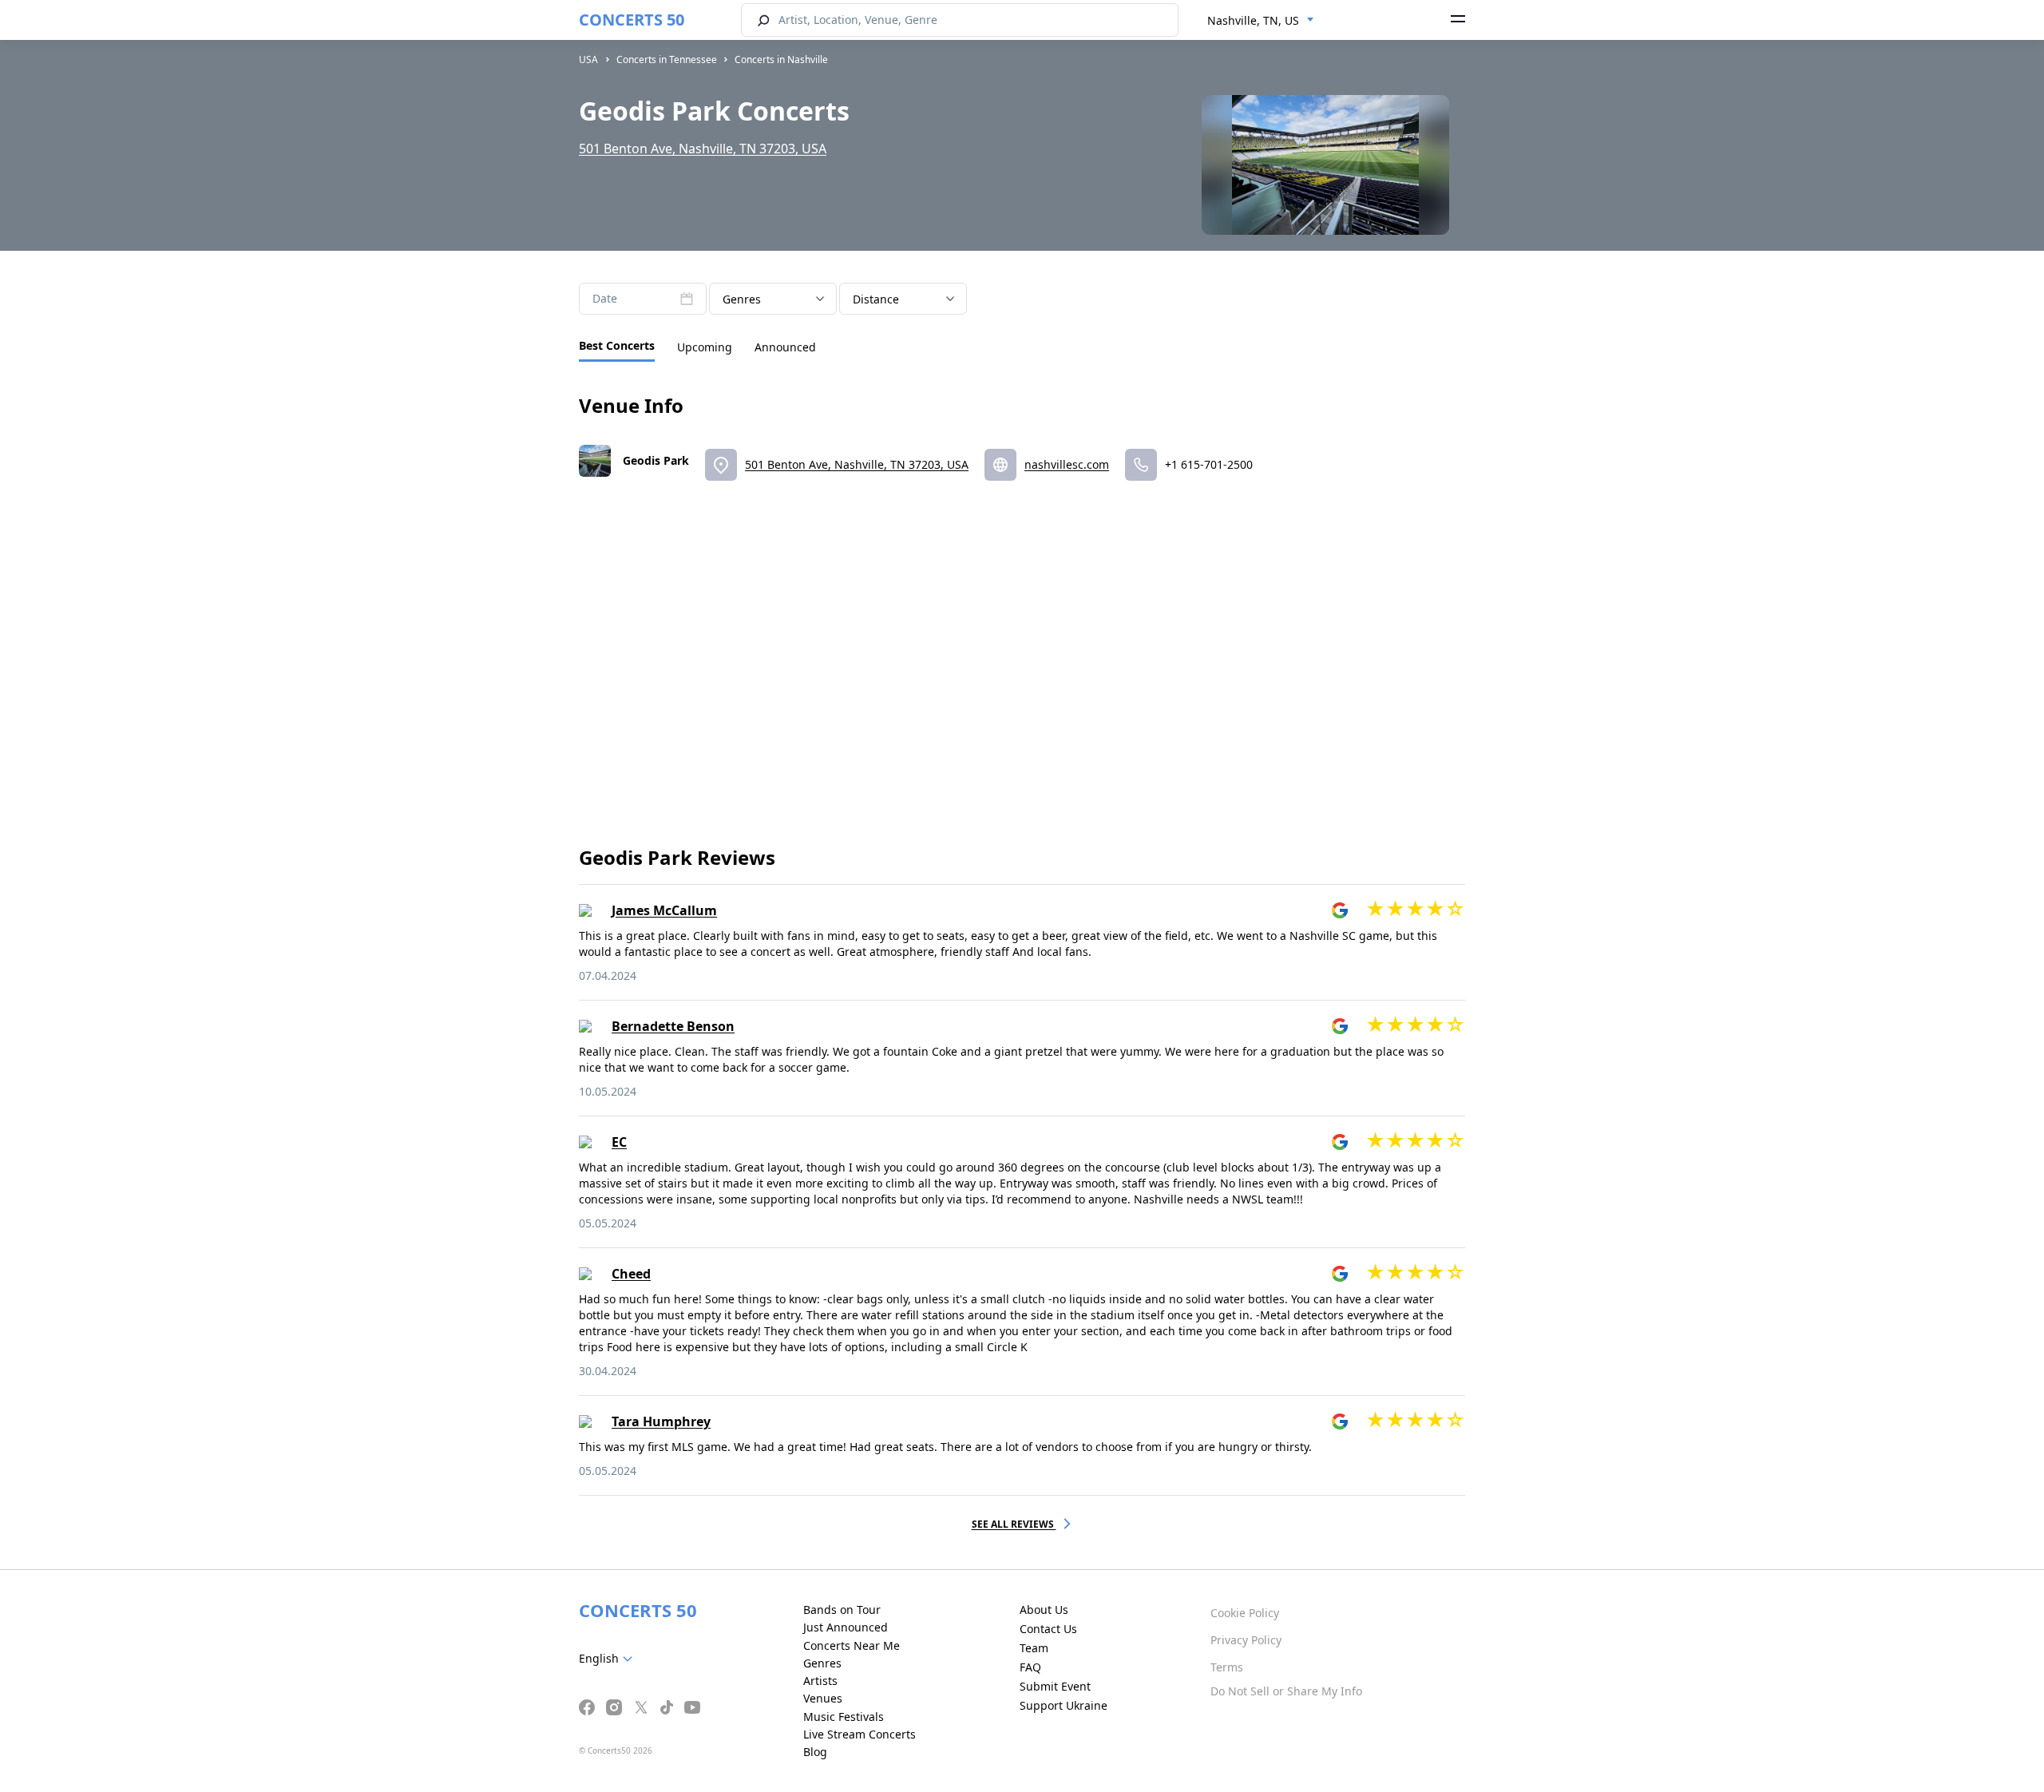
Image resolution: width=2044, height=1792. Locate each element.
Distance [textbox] (876, 299)
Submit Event (1055, 1686)
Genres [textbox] (742, 299)
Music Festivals (844, 1717)
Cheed (631, 1274)
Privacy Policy (1246, 1640)
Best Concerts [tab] (617, 345)
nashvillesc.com (1067, 464)
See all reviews (1014, 1524)
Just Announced (846, 1627)
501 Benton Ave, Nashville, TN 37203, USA (703, 149)
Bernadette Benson (673, 1026)
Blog (815, 1752)
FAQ (1030, 1667)
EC (619, 1142)
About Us (1044, 1610)
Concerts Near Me (852, 1645)
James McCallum (664, 910)
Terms (1227, 1667)
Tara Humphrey (661, 1421)
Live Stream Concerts (860, 1734)
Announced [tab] (785, 347)
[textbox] (609, 1659)
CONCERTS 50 (632, 20)
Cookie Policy (1245, 1613)
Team (1034, 1648)
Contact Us (1048, 1629)
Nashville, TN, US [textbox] (1253, 20)
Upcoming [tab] (705, 347)
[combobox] (1261, 21)
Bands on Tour (842, 1610)
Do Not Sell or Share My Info (1286, 1691)
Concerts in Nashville (781, 59)
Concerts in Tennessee (667, 59)
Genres (822, 1663)
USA (588, 59)
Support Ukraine (1064, 1705)
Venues (823, 1698)
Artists (820, 1681)
